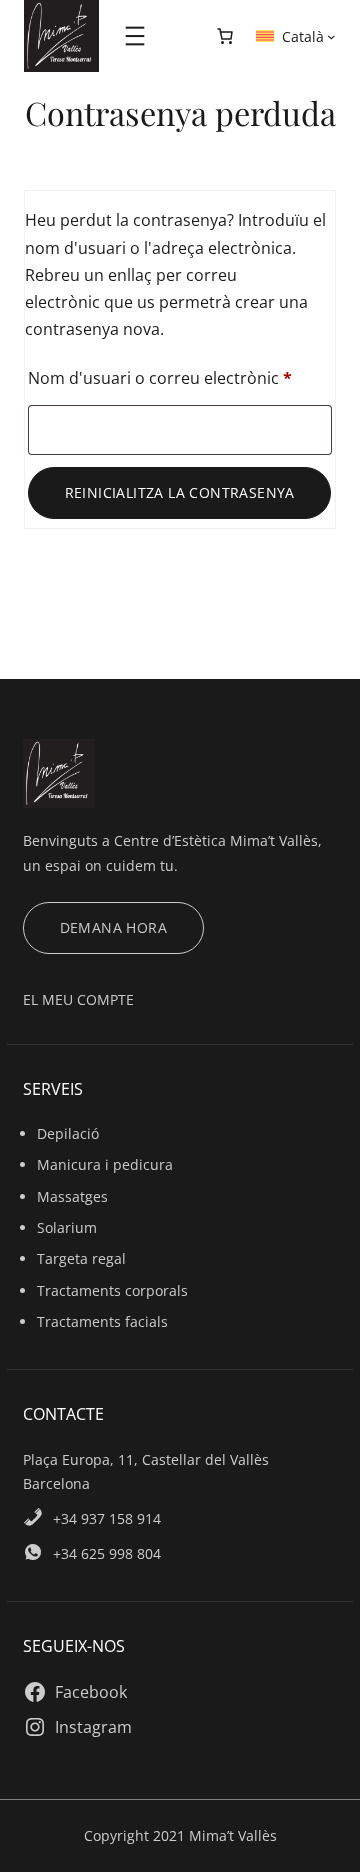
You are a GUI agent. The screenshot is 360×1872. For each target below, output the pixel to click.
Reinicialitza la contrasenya (180, 492)
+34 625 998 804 (107, 1553)
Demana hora (113, 927)
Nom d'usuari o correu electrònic (180, 377)
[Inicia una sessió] (178, 36)
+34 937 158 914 (107, 1518)
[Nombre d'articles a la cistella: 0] (225, 36)
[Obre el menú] (135, 36)
